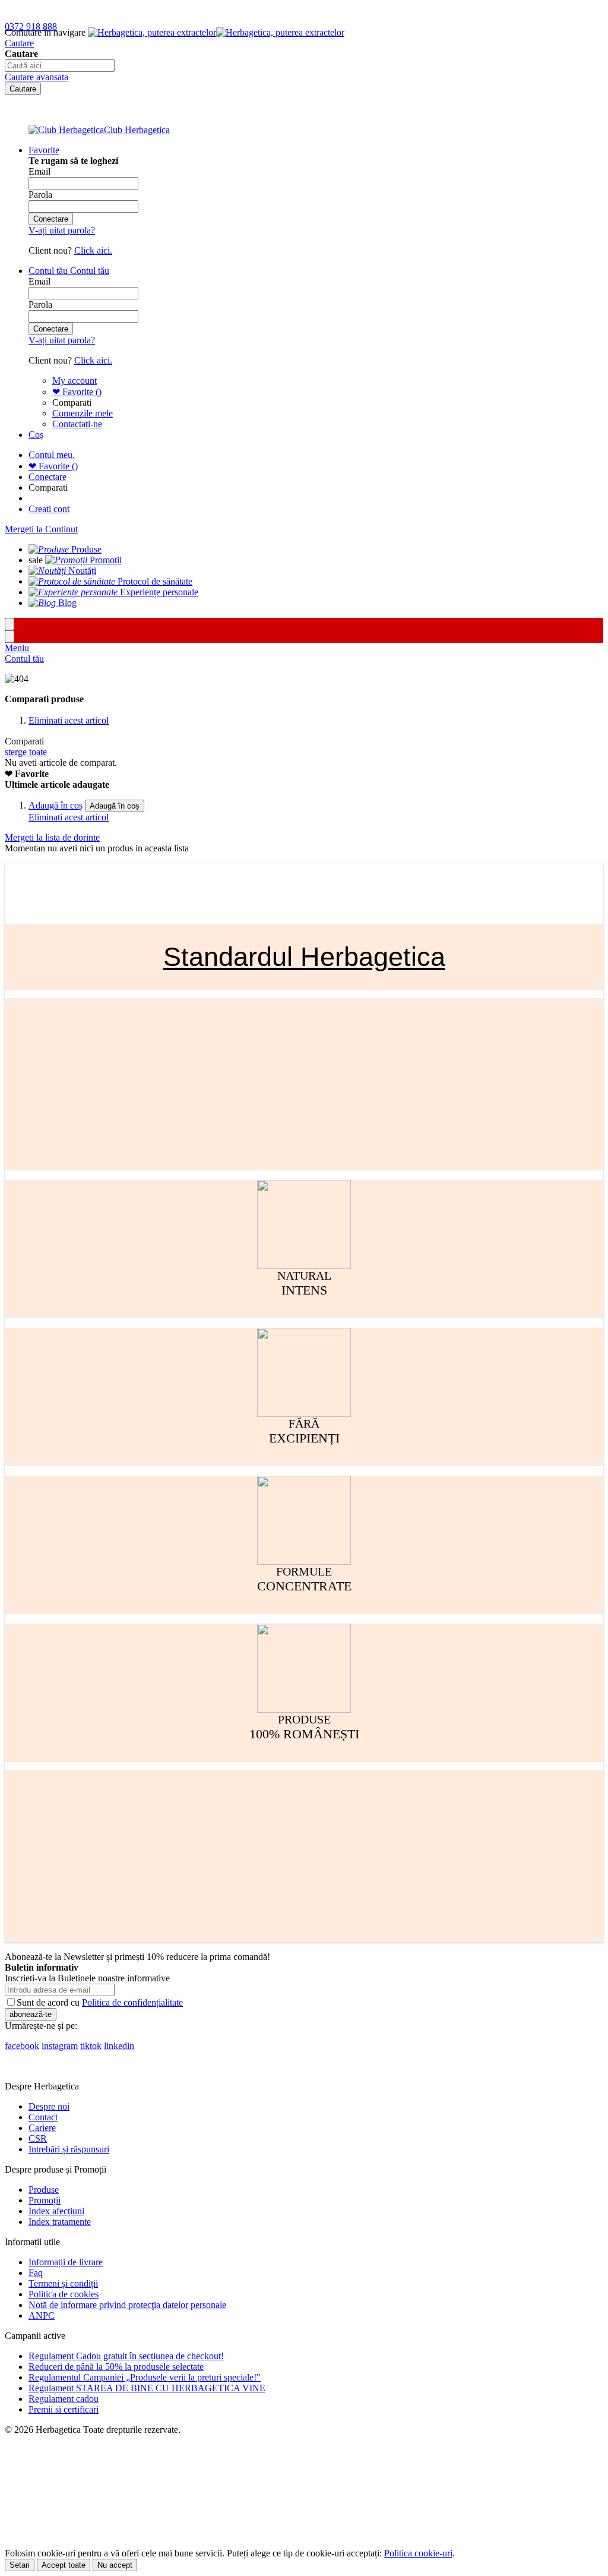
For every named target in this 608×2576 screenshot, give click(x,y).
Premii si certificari (64, 2409)
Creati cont (49, 509)
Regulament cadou (64, 2399)
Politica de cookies (64, 2294)
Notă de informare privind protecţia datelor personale (127, 2305)
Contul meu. (52, 455)
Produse (44, 2190)
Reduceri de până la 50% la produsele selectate (116, 2367)
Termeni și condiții (63, 2283)
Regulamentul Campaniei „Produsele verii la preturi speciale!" (145, 2377)
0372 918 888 (31, 26)
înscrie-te (138, 11)
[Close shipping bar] (9, 637)
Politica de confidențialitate (132, 2002)
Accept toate (64, 2565)
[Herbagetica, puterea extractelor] (216, 32)
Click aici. (93, 250)
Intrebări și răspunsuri (69, 2149)
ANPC (42, 2315)
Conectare (47, 477)
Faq (36, 2273)
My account (75, 381)
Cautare (19, 43)
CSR (38, 2138)
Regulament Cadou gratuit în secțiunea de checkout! (126, 2356)
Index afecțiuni (56, 2211)
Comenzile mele (83, 413)
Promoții (45, 2200)
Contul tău (24, 659)
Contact (43, 2117)
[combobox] (60, 66)
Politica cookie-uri (418, 2553)
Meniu (17, 648)
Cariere (42, 2128)
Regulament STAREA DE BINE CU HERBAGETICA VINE (147, 2388)
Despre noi (49, 2106)
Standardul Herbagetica (304, 957)
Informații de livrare (66, 2262)
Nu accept (115, 2565)
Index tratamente (60, 2222)
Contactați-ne (77, 424)
